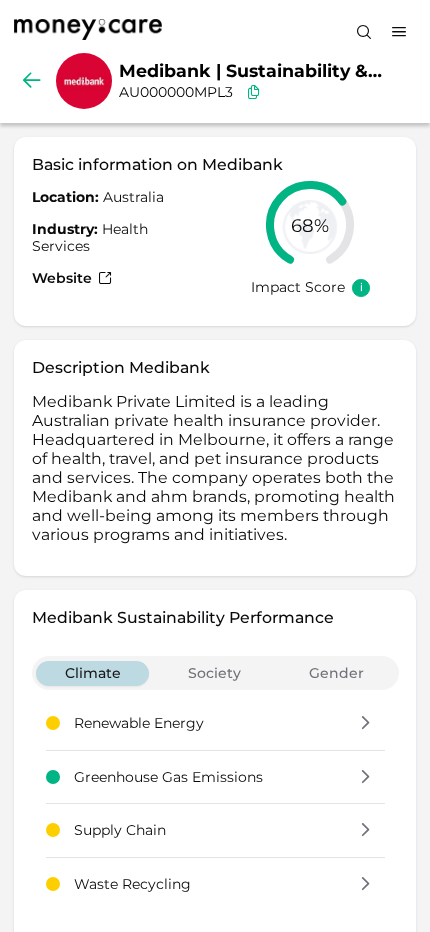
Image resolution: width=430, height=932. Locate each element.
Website (64, 278)
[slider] (310, 225)
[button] (365, 724)
